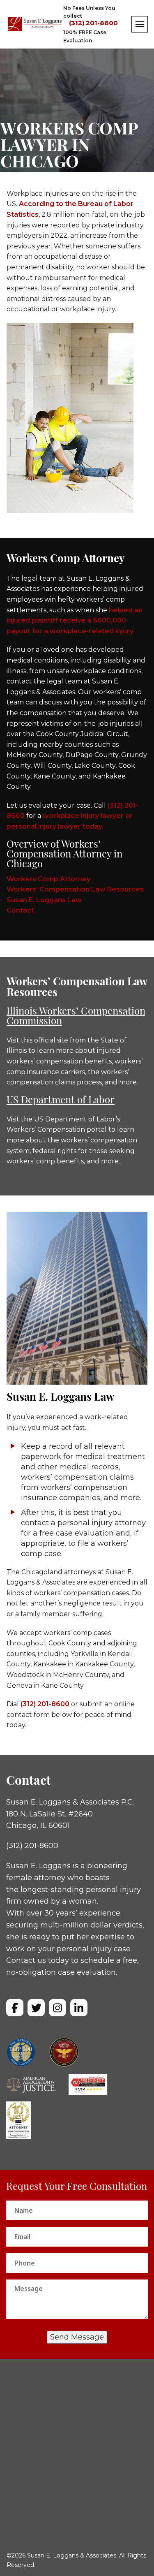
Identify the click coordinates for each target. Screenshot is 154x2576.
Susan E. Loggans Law (44, 900)
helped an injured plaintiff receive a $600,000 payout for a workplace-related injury (75, 621)
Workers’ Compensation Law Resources (75, 889)
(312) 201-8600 (93, 23)
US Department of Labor (61, 1101)
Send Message (77, 2337)
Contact (20, 910)
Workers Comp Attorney (48, 879)
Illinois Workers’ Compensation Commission (76, 1017)
